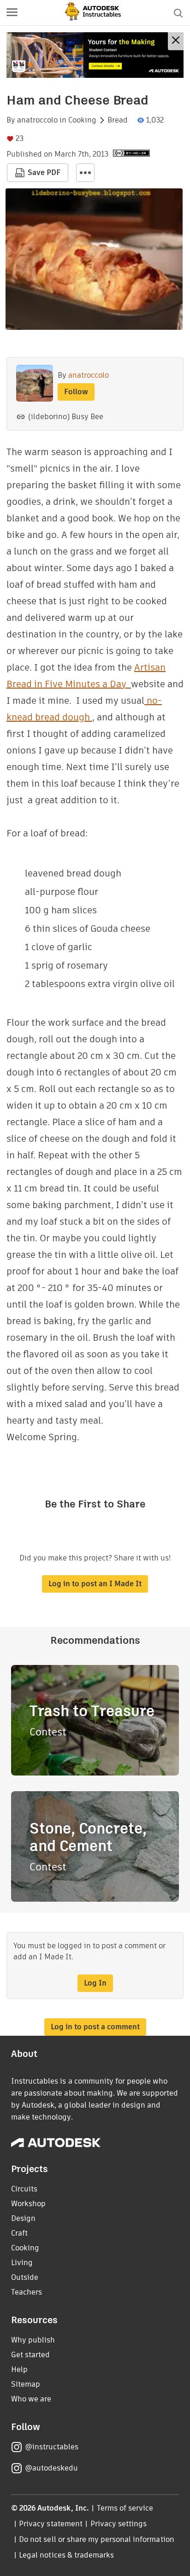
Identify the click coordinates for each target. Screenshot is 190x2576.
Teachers (27, 2292)
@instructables (52, 2447)
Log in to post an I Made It (95, 1584)
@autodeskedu (51, 2468)
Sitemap (26, 2384)
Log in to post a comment (95, 2027)
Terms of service (125, 2508)
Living (22, 2263)
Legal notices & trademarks (66, 2555)
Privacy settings (119, 2524)
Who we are (31, 2399)
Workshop (28, 2204)
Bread (118, 120)
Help (19, 2369)
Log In (95, 1983)
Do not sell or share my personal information (96, 2539)
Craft (19, 2233)
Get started (30, 2355)
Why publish (33, 2340)
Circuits (24, 2189)
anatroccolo (37, 120)
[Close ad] (176, 41)
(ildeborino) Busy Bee (66, 417)
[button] (12, 13)
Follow (76, 392)
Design (23, 2218)
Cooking (82, 120)
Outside (25, 2277)
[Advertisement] (95, 55)
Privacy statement (51, 2524)
